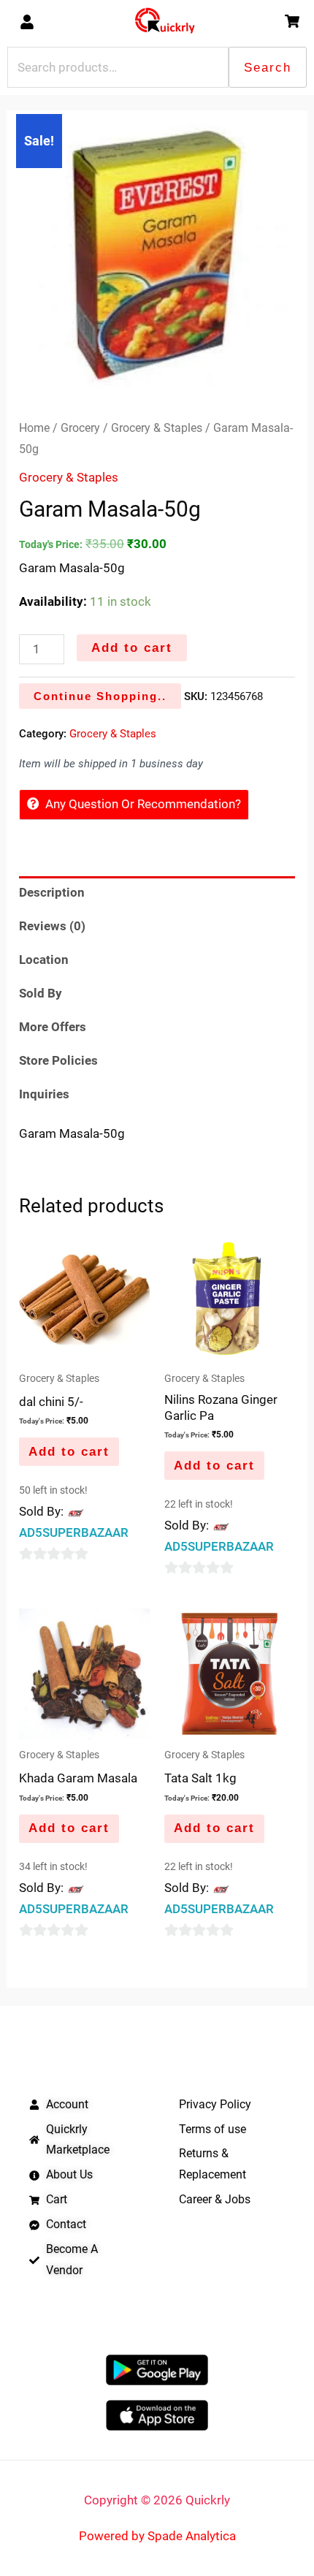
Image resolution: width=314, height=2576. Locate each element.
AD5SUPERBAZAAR (74, 1532)
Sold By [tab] (41, 993)
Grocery (80, 428)
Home (34, 428)
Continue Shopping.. (100, 696)
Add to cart (132, 648)
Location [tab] (44, 960)
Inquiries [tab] (44, 1094)
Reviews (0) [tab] (52, 926)
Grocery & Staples (157, 428)
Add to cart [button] (69, 1452)
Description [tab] (52, 892)
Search (268, 68)
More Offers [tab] (53, 1027)
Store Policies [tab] (58, 1060)
